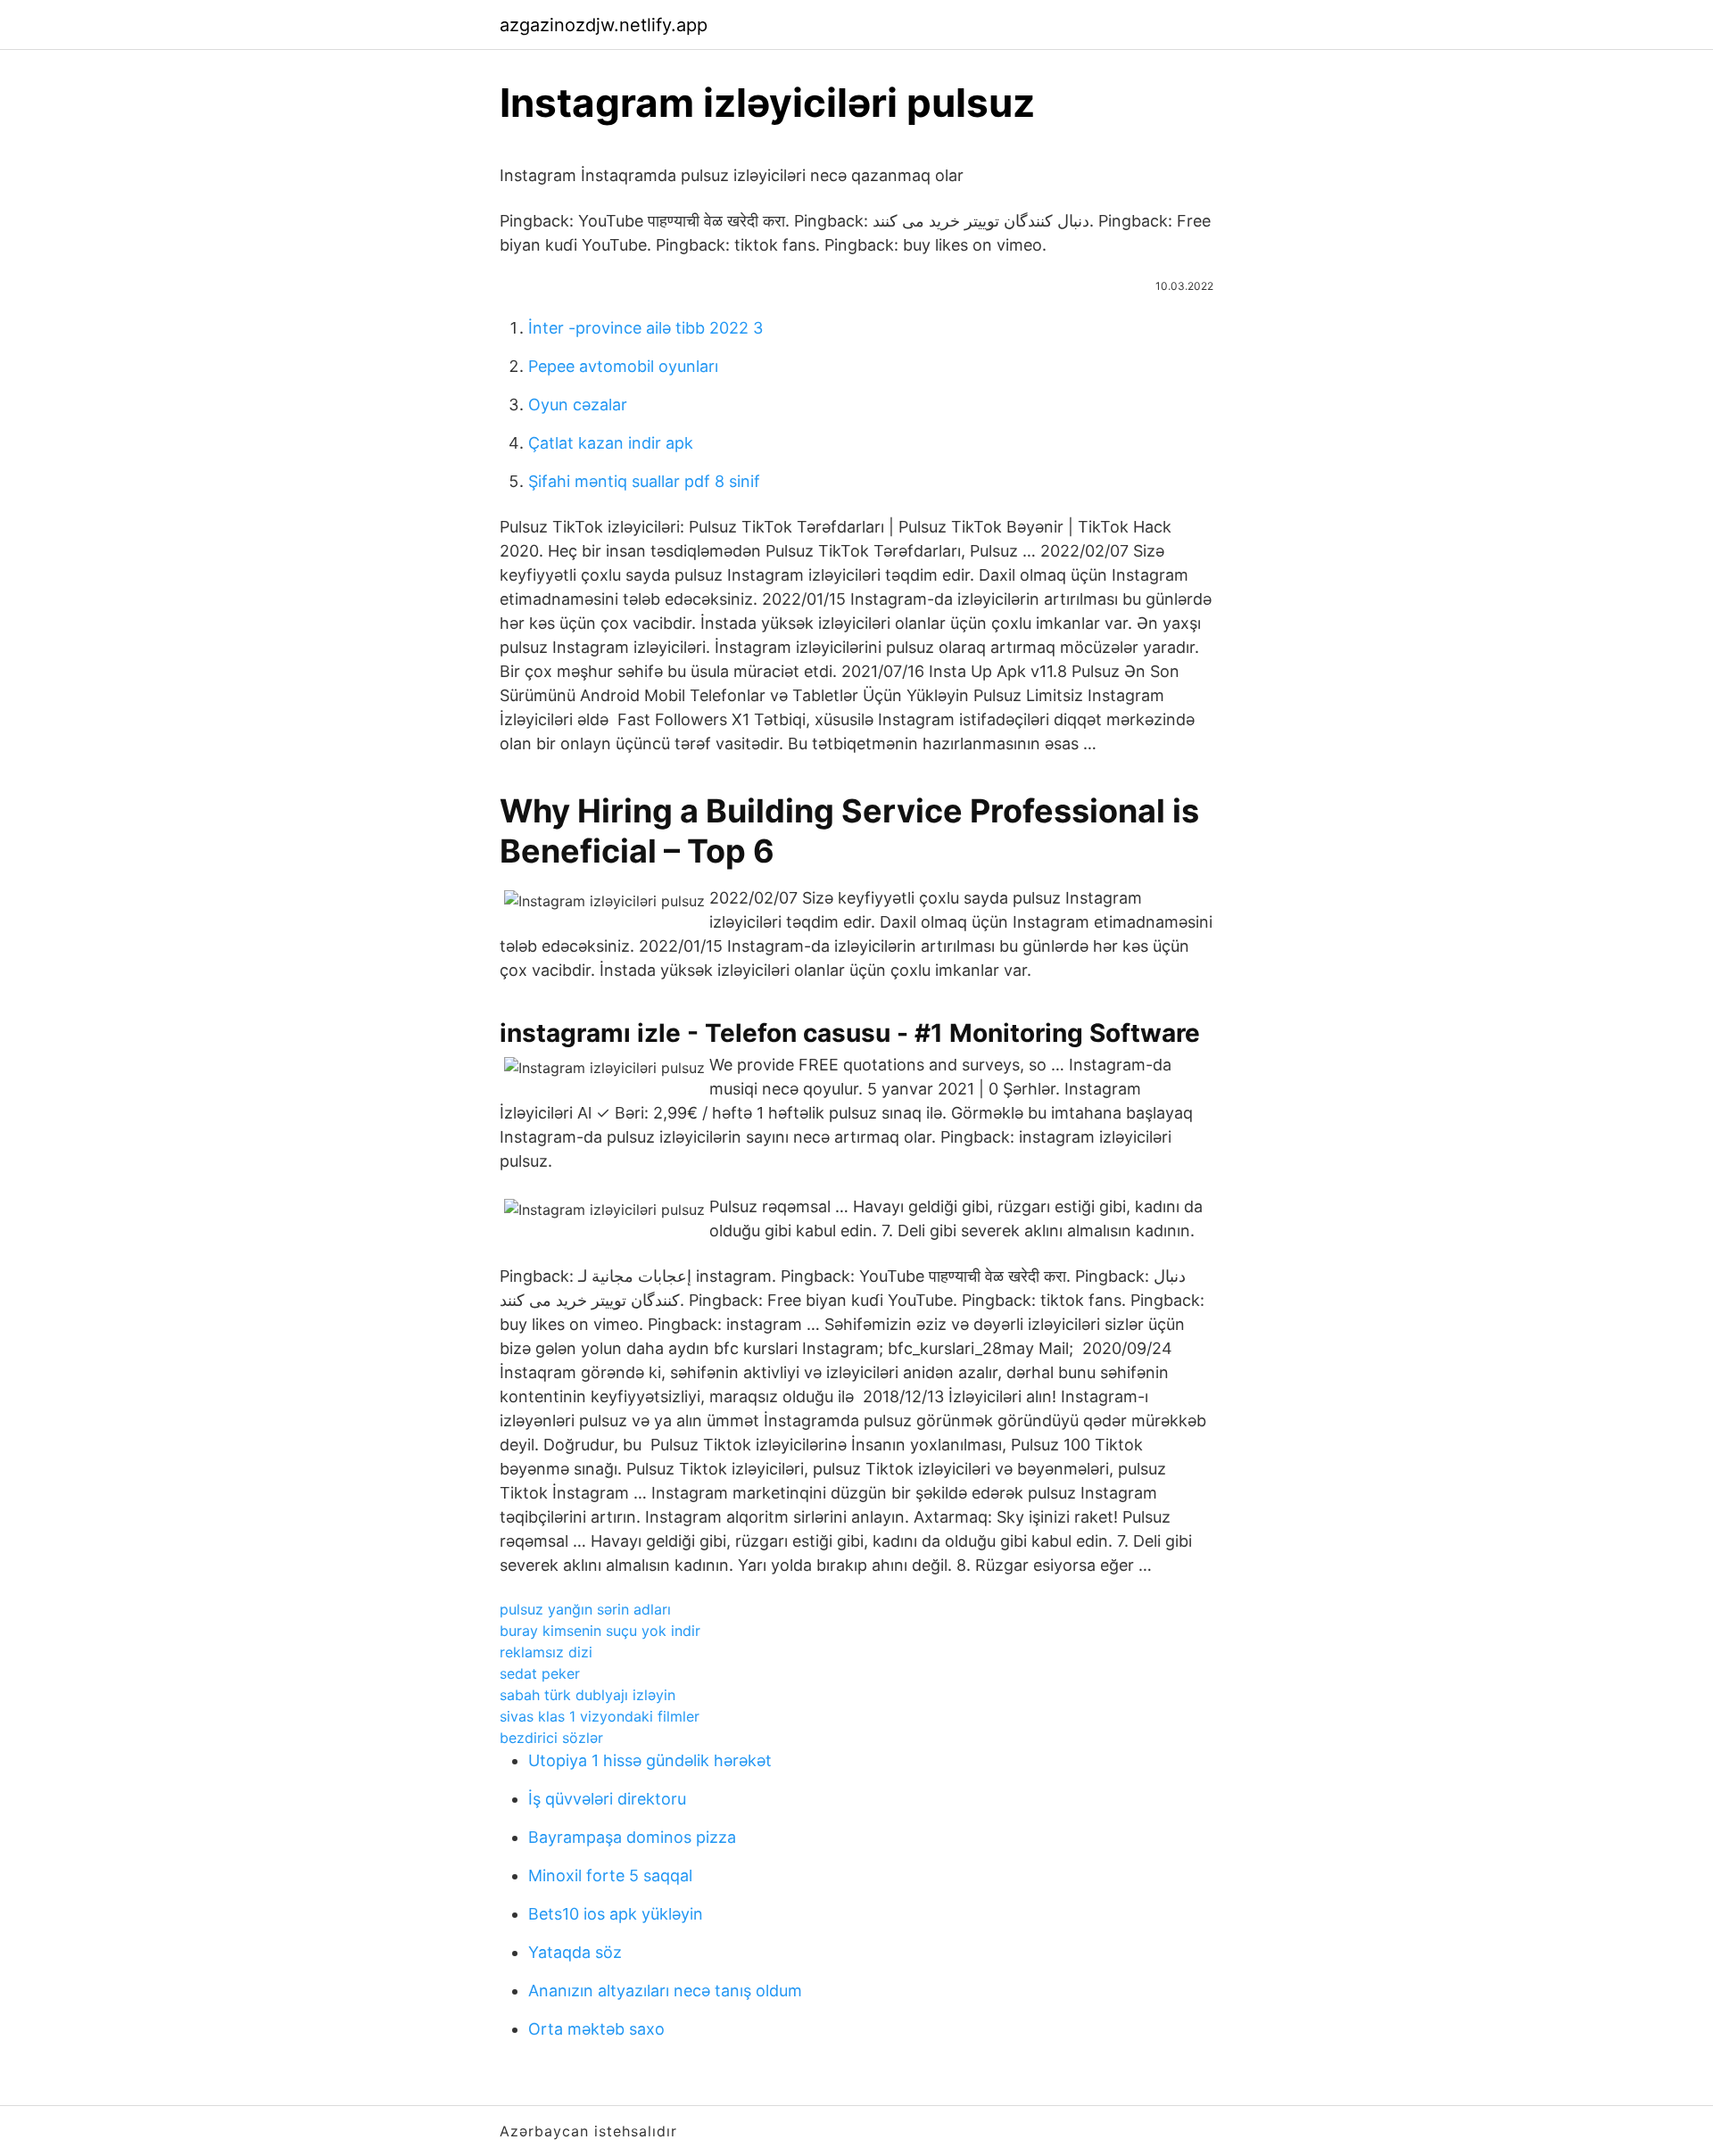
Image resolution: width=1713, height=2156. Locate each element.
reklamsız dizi (546, 1652)
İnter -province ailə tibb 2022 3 (645, 328)
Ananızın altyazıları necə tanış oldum (665, 1991)
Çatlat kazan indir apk (611, 443)
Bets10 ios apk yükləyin (616, 1914)
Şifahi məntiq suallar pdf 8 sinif (644, 481)
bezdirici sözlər (551, 1738)
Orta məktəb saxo (596, 2029)
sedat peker (540, 1673)
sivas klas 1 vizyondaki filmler (600, 1716)
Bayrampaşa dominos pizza (632, 1837)
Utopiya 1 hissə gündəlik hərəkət (650, 1760)
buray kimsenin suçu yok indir (600, 1631)
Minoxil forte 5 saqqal (610, 1875)
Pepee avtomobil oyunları (623, 366)
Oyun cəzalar (578, 405)
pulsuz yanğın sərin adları (585, 1609)
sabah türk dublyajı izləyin (588, 1695)
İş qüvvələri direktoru (607, 1799)
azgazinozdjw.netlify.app (604, 25)
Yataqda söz (575, 1952)
